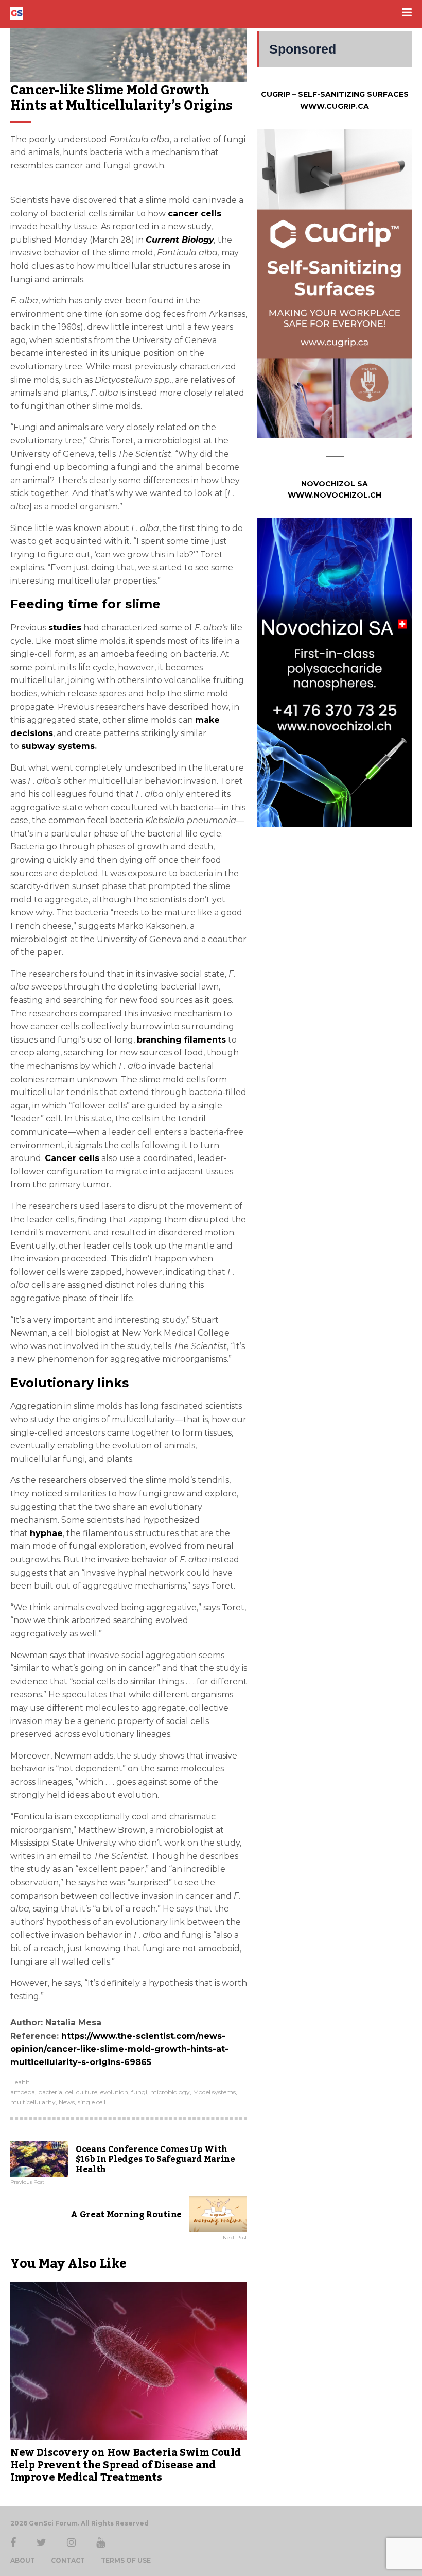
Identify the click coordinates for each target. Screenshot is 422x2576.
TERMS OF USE (126, 2561)
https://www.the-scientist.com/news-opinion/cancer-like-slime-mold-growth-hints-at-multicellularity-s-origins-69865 (119, 2049)
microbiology (170, 2092)
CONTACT (68, 2561)
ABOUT (23, 2561)
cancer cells (195, 214)
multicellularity (33, 2102)
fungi (139, 2092)
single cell (92, 2102)
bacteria (50, 2092)
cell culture (81, 2092)
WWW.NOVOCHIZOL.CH (335, 495)
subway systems (58, 746)
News (67, 2102)
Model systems (214, 2092)
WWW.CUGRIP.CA (335, 106)
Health (20, 2082)
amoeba (23, 2092)
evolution (114, 2092)
